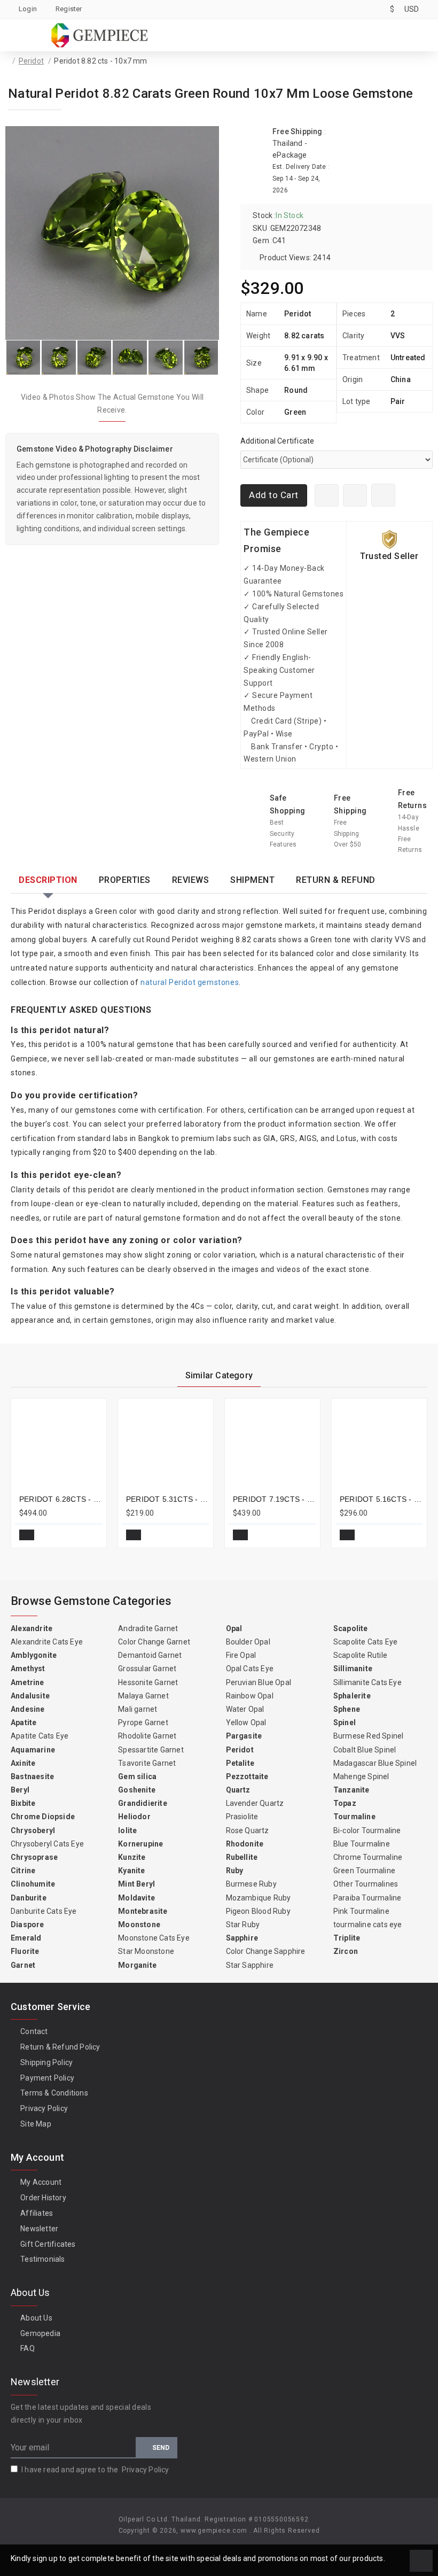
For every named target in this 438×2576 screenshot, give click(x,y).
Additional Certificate (277, 441)
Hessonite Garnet (148, 1682)
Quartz (238, 1790)
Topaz (345, 1803)
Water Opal (245, 1709)
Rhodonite (245, 1844)
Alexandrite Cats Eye (47, 1642)
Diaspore (28, 1925)
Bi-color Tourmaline (367, 1830)
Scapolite (351, 1628)
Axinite (23, 1763)
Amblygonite (34, 1655)
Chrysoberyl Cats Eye (47, 1844)
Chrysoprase (34, 1857)
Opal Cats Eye (250, 1669)
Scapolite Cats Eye (366, 1642)
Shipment (252, 880)
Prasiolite (242, 1817)
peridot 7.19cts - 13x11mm (275, 1499)
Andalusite (30, 1696)
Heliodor (134, 1817)
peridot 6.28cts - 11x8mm (61, 1499)
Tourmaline (354, 1817)
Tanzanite (351, 1790)
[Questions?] (355, 495)
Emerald (26, 1938)
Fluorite (25, 1951)
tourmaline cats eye (368, 1925)
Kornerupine (140, 1844)
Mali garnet (138, 1709)
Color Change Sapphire (266, 1951)
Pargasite (244, 1736)
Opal (234, 1628)
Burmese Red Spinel (369, 1736)
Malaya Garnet (143, 1696)
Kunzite (132, 1857)
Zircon (346, 1951)
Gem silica (137, 1776)
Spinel (345, 1722)
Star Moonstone (146, 1951)
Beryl (20, 1790)
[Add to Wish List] (383, 495)
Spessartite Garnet (151, 1750)
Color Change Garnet (154, 1642)
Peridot (31, 61)
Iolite (127, 1830)
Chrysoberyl (33, 1830)
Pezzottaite (247, 1776)
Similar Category (219, 1375)
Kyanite (131, 1871)
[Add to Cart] (27, 1535)
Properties (125, 880)
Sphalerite (352, 1696)
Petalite (240, 1763)
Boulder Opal (248, 1642)
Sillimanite (353, 1669)
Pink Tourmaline (361, 1911)
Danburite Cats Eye (44, 1911)
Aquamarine (33, 1750)
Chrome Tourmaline (368, 1857)
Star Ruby (243, 1925)
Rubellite (242, 1857)
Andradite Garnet (148, 1628)
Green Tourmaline (364, 1871)
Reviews (191, 880)
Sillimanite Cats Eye (367, 1682)
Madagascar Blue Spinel (375, 1763)
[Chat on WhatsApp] (327, 495)
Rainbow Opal (250, 1696)
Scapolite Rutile (360, 1655)
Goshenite (137, 1790)
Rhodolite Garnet (147, 1736)
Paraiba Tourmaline (367, 1898)
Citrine (23, 1871)
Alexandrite (32, 1628)
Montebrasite (143, 1911)
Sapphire (242, 1938)
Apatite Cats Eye (40, 1736)
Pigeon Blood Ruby (258, 1911)
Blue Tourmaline (362, 1844)
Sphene (347, 1709)
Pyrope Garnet (143, 1722)
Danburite (29, 1898)
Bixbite (23, 1803)
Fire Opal (241, 1655)
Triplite (347, 1938)
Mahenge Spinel (361, 1776)
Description (48, 880)
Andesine (28, 1709)
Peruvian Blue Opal (259, 1682)
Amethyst (28, 1669)
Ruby (235, 1871)
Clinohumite (33, 1884)
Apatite (24, 1722)
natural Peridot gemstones (190, 982)
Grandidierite (143, 1803)
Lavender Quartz (255, 1803)
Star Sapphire (250, 1965)
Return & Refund (336, 880)
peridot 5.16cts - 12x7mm (381, 1499)
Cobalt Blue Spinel (365, 1750)
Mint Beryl (136, 1884)
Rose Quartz (248, 1830)
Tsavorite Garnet (147, 1763)
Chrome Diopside (43, 1817)
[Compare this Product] (90, 1535)
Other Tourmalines (366, 1884)
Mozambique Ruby (259, 1898)
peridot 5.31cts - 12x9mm (168, 1499)
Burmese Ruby (251, 1884)
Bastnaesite (32, 1776)
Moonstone (139, 1925)
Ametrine (28, 1682)
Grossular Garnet (147, 1669)
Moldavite (136, 1898)
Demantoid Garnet (150, 1655)
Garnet (23, 1965)
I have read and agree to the (95, 2470)
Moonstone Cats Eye (154, 1938)
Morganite (137, 1965)
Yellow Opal (246, 1722)
